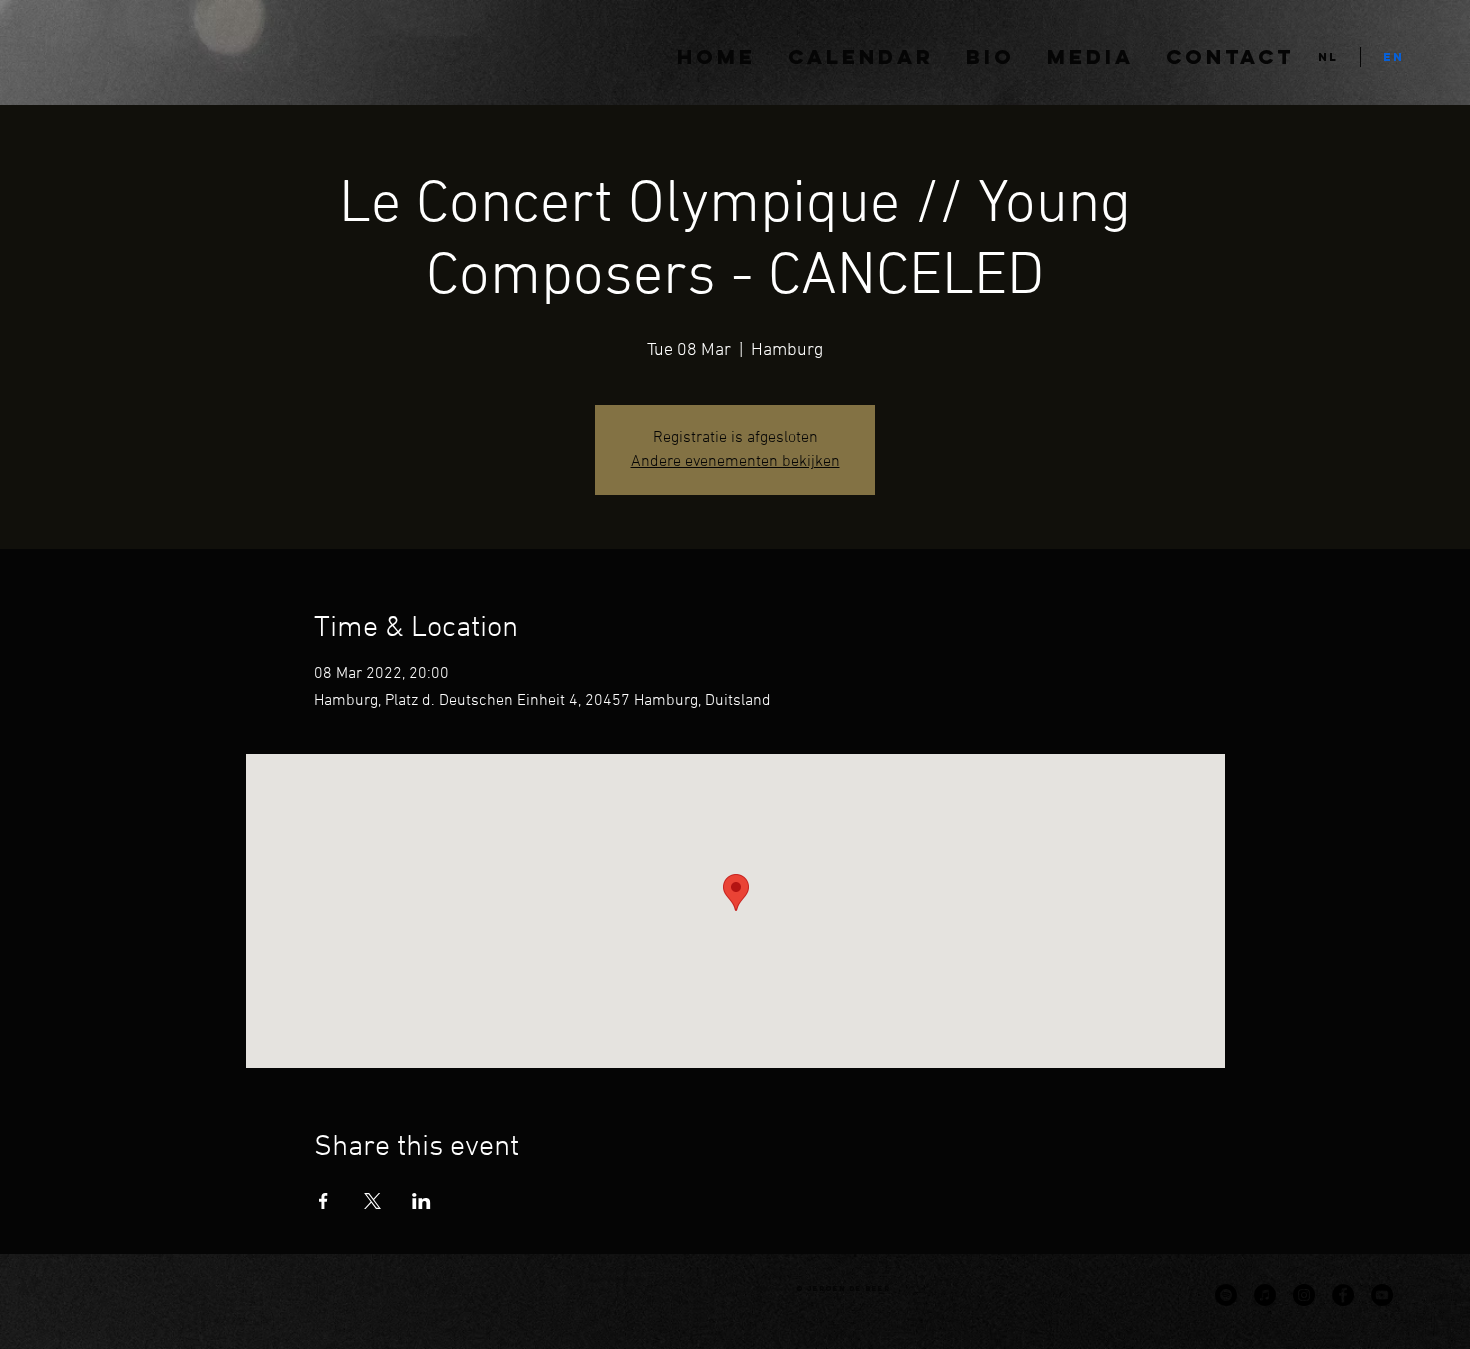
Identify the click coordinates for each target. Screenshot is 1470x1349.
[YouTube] (1382, 1295)
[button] (1090, 57)
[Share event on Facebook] (323, 1201)
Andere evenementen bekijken (735, 462)
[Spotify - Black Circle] (1226, 1295)
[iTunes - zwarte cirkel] (1265, 1295)
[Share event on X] (372, 1201)
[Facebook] (1343, 1295)
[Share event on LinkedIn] (421, 1201)
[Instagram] (1304, 1295)
